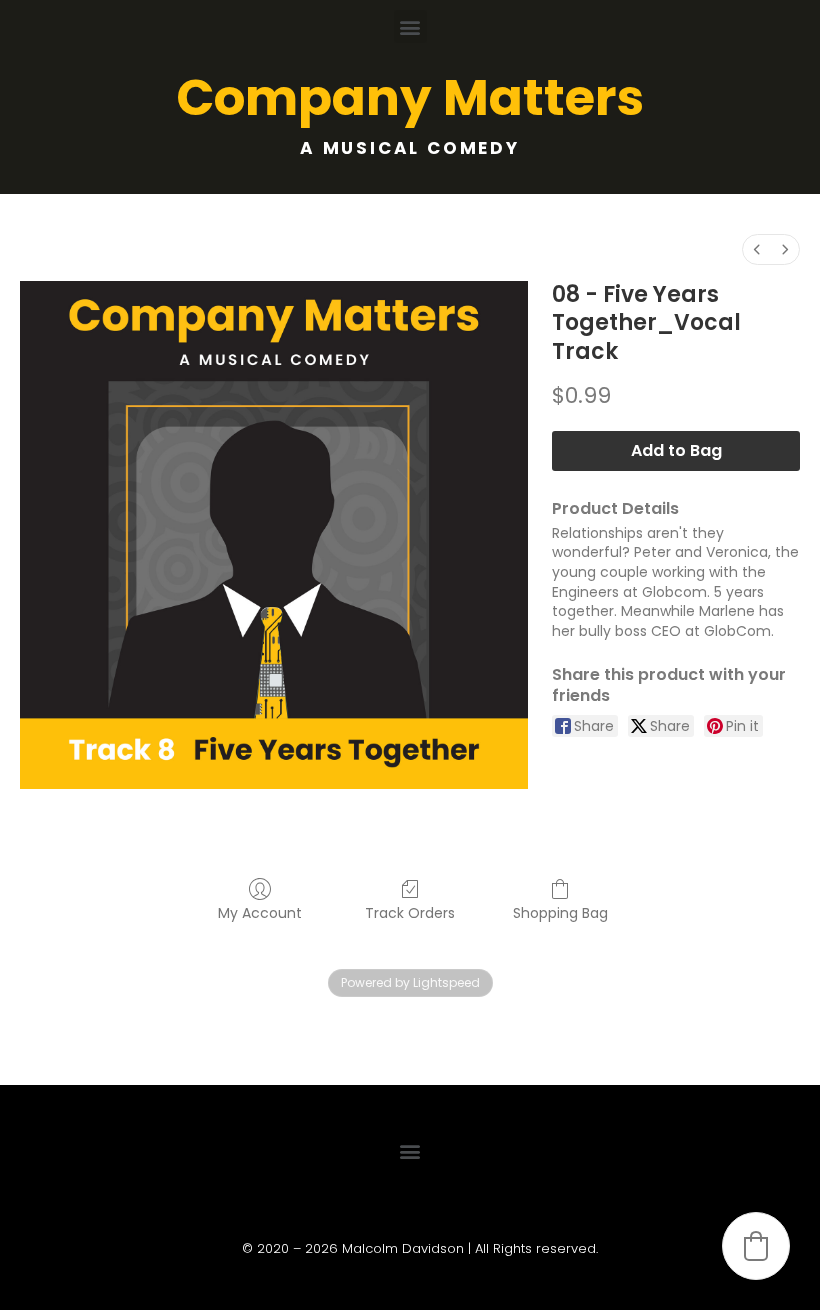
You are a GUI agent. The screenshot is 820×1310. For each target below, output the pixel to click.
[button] (410, 26)
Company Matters (410, 97)
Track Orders (410, 912)
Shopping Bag (560, 912)
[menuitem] (757, 249)
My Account (260, 912)
